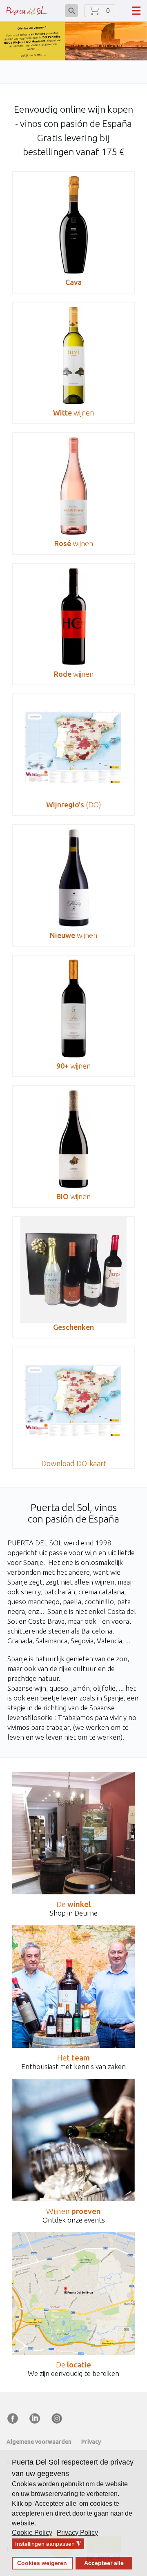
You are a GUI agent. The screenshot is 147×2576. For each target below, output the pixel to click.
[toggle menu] (136, 11)
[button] (33, 2533)
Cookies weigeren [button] (42, 2563)
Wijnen (73, 2211)
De (73, 1904)
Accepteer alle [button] (104, 2563)
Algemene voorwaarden (39, 2442)
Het (73, 2058)
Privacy (91, 2442)
